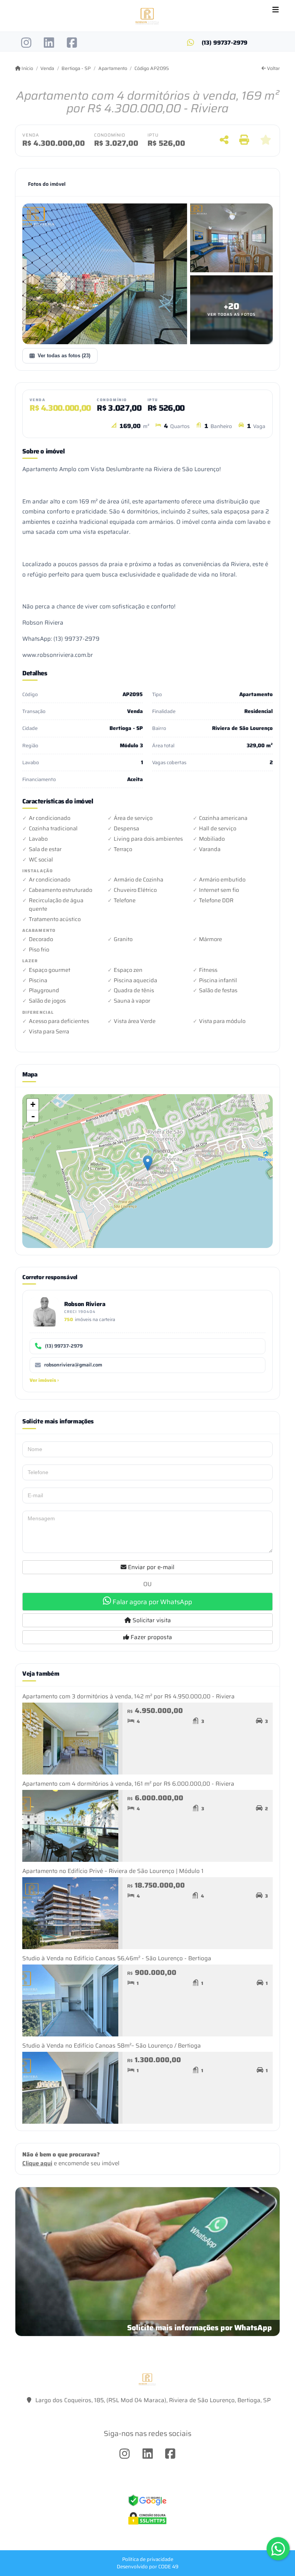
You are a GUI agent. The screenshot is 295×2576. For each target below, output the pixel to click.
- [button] (33, 1116)
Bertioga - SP (76, 68)
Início (27, 68)
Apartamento (113, 68)
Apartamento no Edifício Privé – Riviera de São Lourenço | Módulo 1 (113, 1871)
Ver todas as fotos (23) (64, 356)
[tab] (47, 184)
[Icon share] (26, 43)
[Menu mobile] (147, 16)
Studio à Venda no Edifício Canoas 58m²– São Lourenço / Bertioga (112, 2046)
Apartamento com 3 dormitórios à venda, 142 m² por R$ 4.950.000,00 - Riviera (128, 1696)
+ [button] (33, 1104)
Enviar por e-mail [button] (150, 1567)
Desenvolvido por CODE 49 (148, 2567)
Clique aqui (37, 2163)
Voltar (273, 68)
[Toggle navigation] (276, 10)
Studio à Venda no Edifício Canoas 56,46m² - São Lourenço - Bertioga (117, 1958)
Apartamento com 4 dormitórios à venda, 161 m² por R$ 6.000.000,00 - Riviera (128, 1784)
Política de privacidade (148, 2559)
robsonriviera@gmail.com (73, 1365)
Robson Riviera (85, 1304)
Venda (47, 68)
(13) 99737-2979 (225, 43)
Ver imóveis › (44, 1380)
